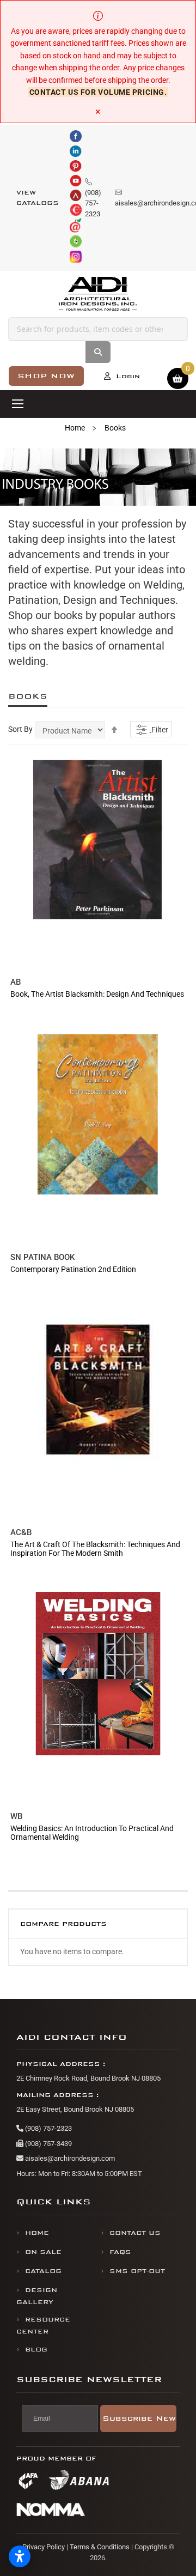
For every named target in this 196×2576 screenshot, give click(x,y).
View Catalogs (38, 198)
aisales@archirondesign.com (69, 2158)
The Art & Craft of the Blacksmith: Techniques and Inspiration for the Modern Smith (95, 1549)
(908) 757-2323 (48, 2128)
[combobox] (98, 329)
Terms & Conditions (100, 2547)
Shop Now (46, 376)
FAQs (120, 2252)
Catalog (43, 2271)
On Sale (43, 2252)
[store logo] (98, 294)
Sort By (20, 729)
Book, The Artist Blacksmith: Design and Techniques (97, 994)
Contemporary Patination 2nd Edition (73, 1269)
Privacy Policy (44, 2547)
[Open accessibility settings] (20, 2556)
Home (75, 428)
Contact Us (135, 2233)
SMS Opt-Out (137, 2271)
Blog (36, 2350)
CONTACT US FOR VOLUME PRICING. (98, 92)
